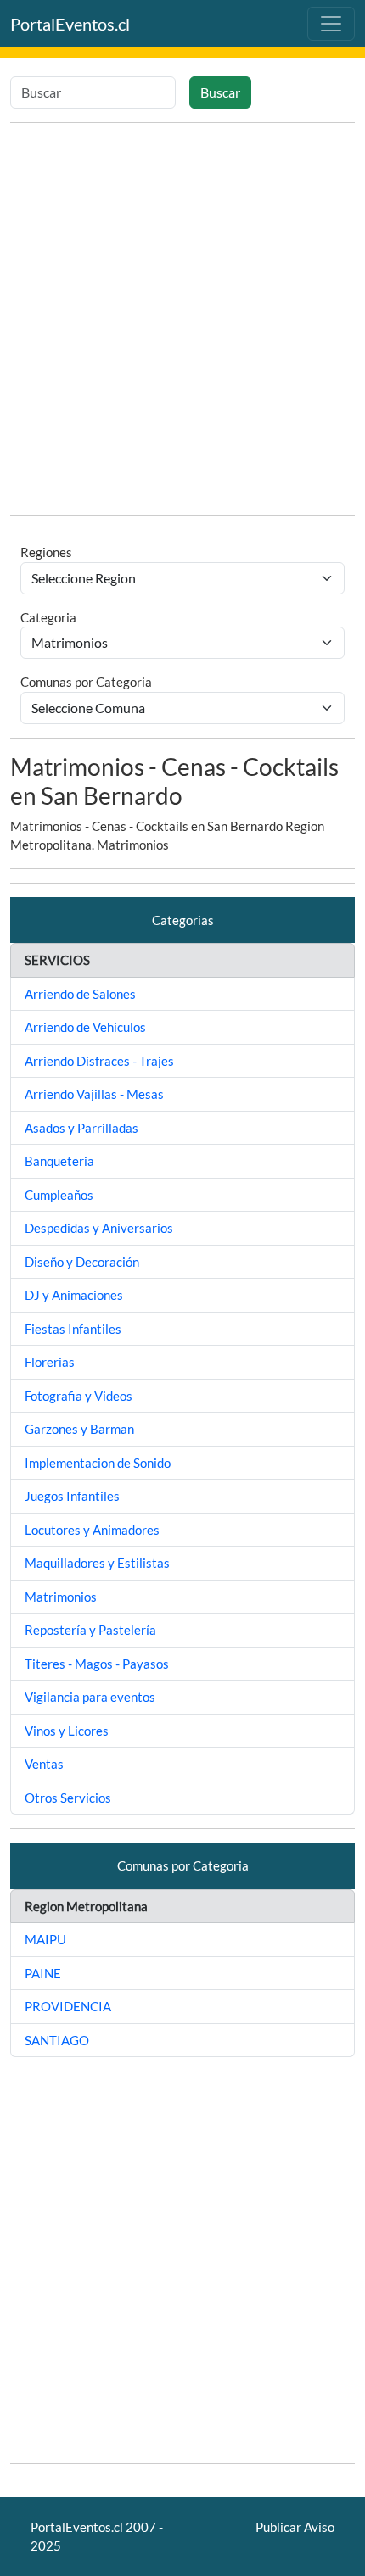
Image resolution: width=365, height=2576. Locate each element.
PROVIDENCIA (68, 2006)
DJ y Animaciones (74, 1295)
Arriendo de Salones (80, 994)
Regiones (46, 552)
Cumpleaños (59, 1195)
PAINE (43, 1973)
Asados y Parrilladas (81, 1128)
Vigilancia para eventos (90, 1697)
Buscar (220, 92)
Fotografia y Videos (79, 1396)
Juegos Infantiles (72, 1496)
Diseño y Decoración (82, 1262)
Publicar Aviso (295, 2527)
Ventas (44, 1764)
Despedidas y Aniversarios (99, 1228)
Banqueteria (59, 1161)
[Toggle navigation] (331, 24)
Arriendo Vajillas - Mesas (94, 1094)
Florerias (50, 1362)
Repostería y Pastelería (90, 1630)
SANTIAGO (57, 2040)
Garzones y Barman (79, 1429)
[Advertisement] (182, 319)
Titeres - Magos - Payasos (97, 1664)
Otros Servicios (68, 1798)
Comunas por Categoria (86, 682)
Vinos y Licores (67, 1731)
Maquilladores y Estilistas (97, 1563)
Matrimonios (61, 1597)
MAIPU (45, 1939)
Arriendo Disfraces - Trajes (99, 1061)
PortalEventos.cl (70, 24)
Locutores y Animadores (92, 1530)
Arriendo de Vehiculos (85, 1027)
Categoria (48, 617)
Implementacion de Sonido (98, 1463)
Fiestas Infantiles (73, 1329)
